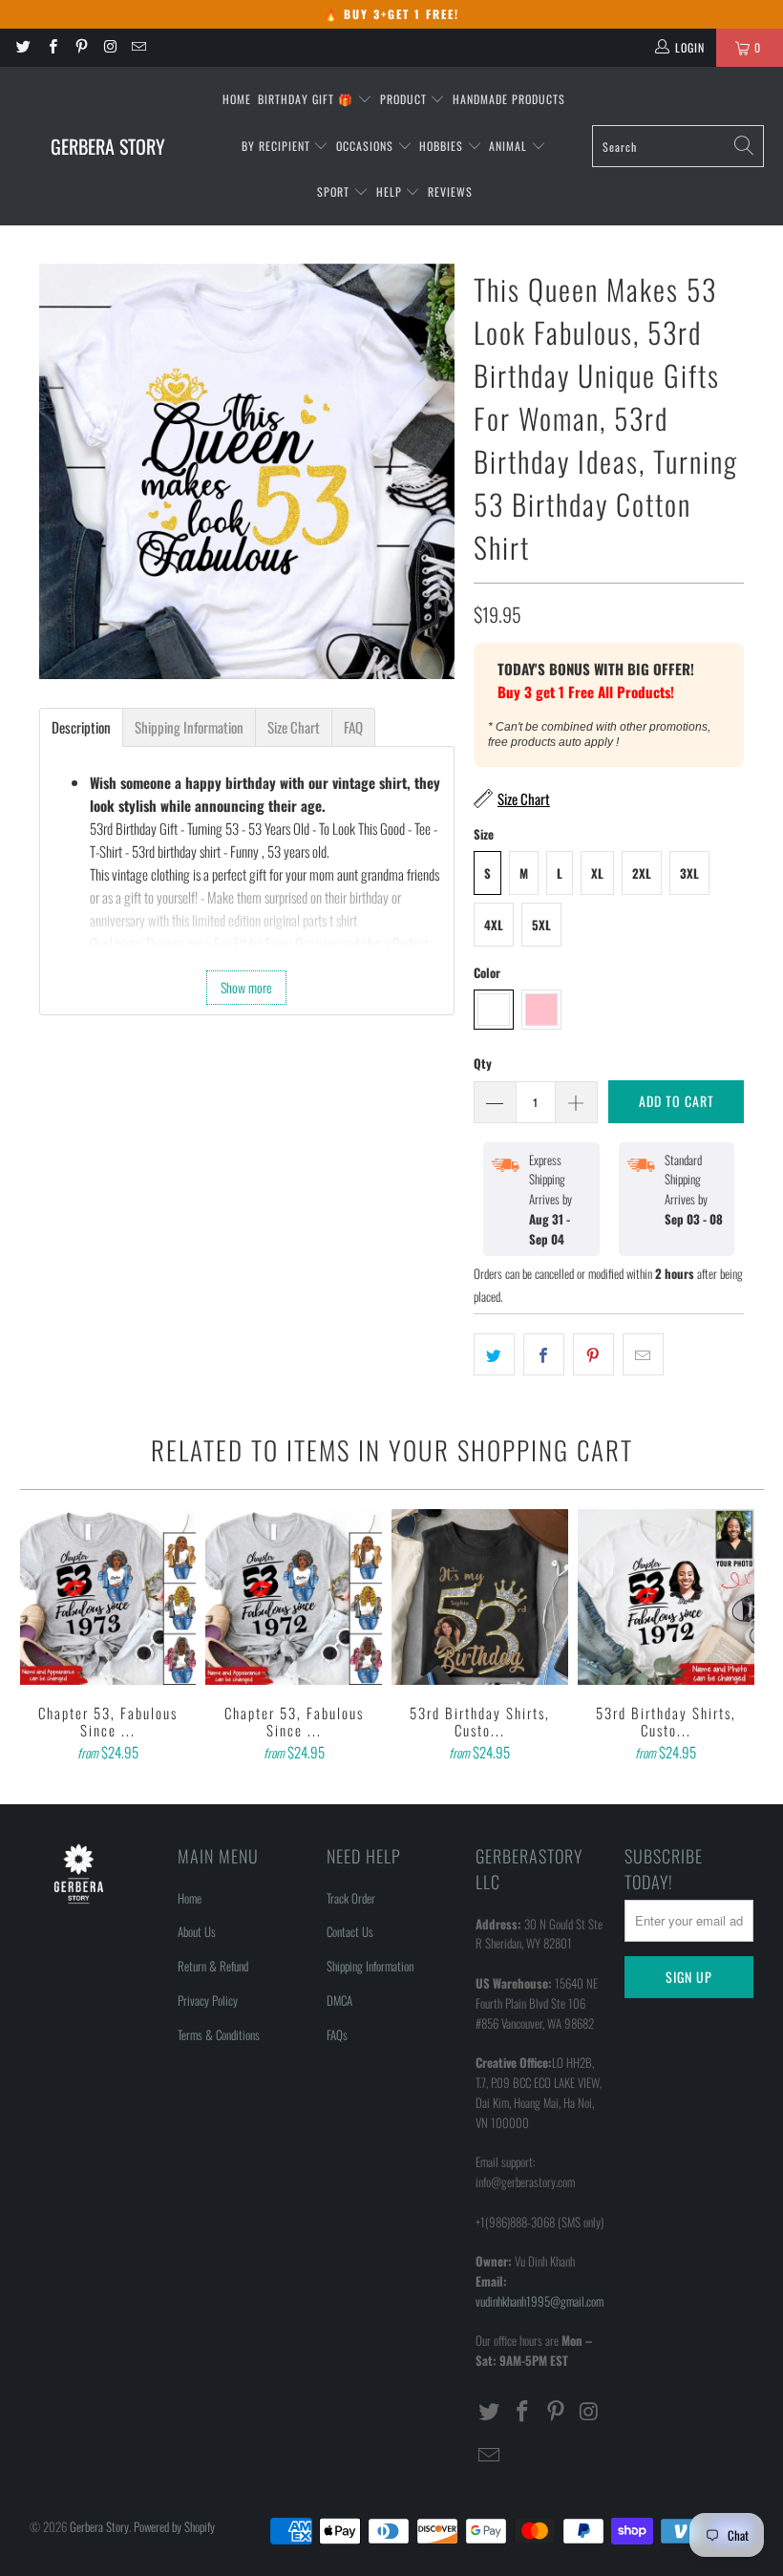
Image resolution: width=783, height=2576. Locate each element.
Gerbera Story (99, 2526)
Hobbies (443, 146)
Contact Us (350, 1931)
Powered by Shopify (174, 2526)
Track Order (351, 1898)
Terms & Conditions (219, 2034)
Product (405, 99)
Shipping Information (370, 1966)
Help (391, 192)
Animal (510, 146)
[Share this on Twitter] (494, 1354)
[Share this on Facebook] (544, 1354)
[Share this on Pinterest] (593, 1354)
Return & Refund (213, 1966)
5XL (541, 925)
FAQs (337, 2034)
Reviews (450, 192)
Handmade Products (509, 99)
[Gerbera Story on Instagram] (109, 47)
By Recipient (278, 146)
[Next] (746, 1638)
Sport (335, 192)
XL (597, 873)
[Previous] (38, 1638)
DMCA (339, 2000)
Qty (483, 1063)
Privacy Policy (208, 2000)
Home (237, 99)
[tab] (81, 727)
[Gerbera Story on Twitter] (22, 47)
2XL (642, 873)
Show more (246, 987)
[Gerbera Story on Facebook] (51, 47)
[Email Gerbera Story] (138, 47)
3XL (689, 873)
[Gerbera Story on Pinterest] (81, 47)
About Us (197, 1931)
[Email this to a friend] (643, 1354)
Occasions (367, 146)
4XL (494, 925)
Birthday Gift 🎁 (307, 99)
